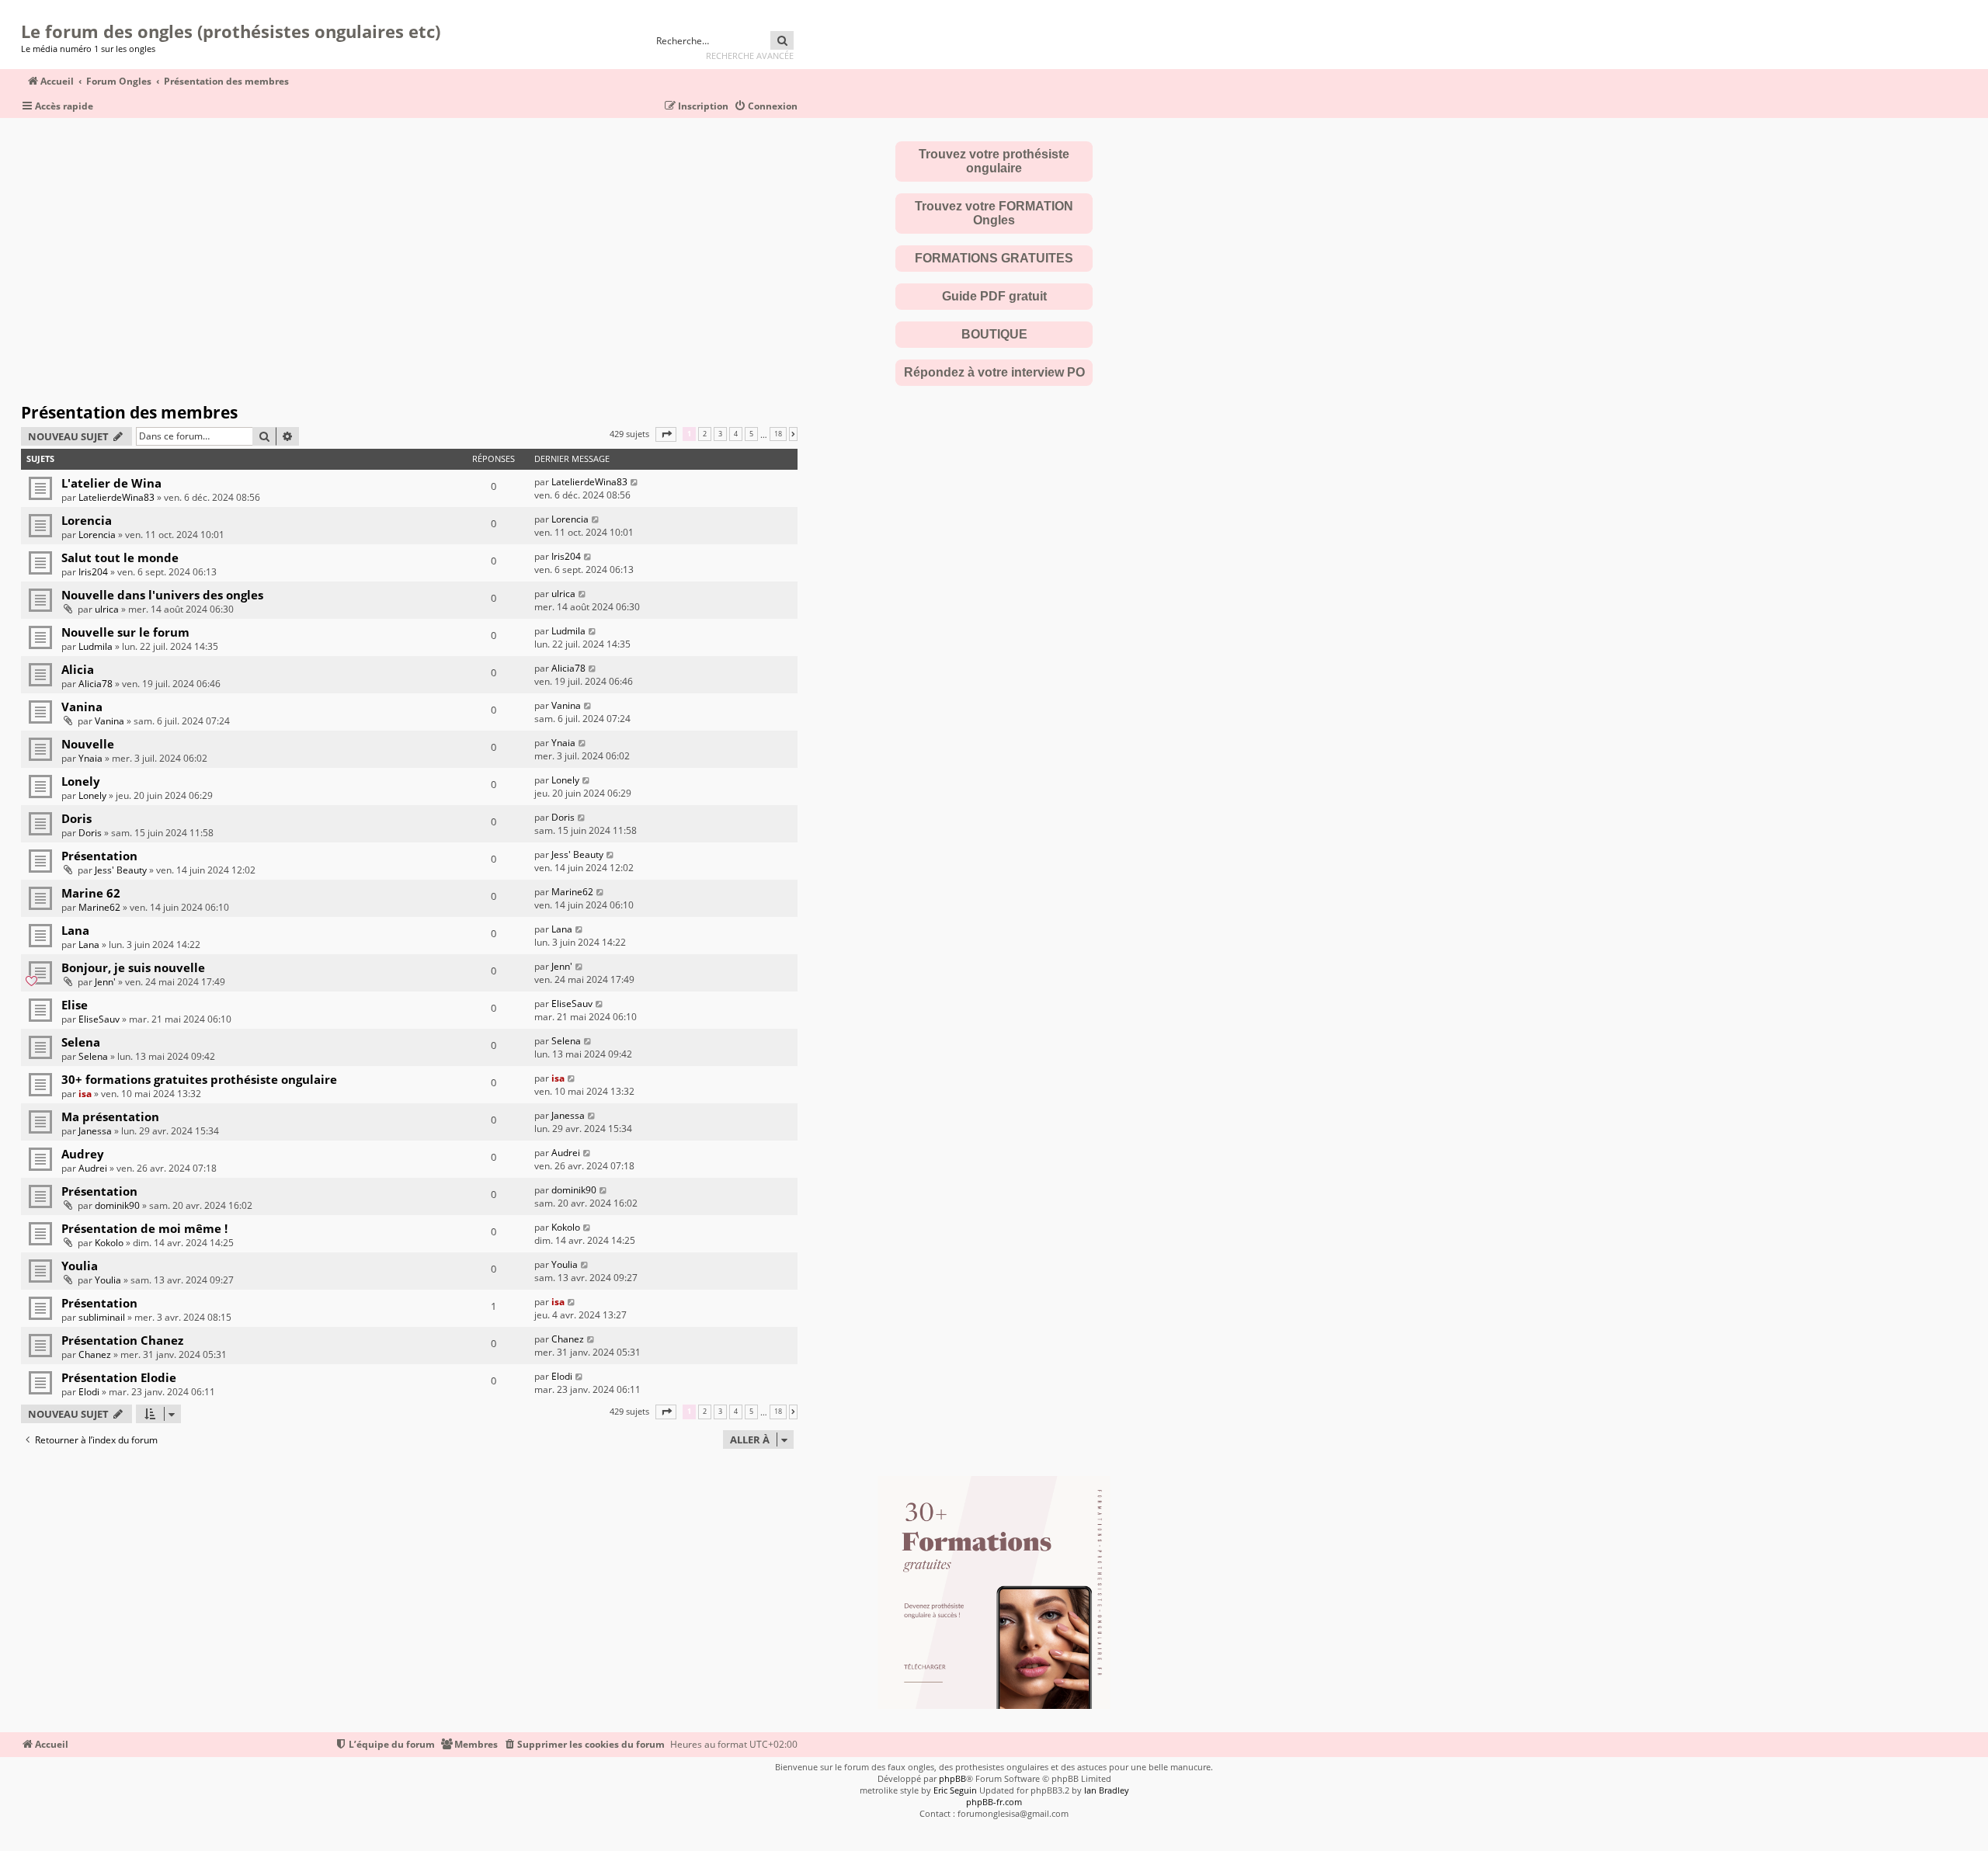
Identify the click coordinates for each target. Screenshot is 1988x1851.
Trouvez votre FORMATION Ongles (994, 213)
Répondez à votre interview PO (994, 372)
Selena (81, 1042)
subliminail (102, 1317)
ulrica (107, 609)
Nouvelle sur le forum (125, 632)
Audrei (93, 1168)
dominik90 (117, 1205)
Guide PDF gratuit (994, 296)
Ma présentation (110, 1117)
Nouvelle (88, 744)
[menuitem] (766, 107)
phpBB (952, 1778)
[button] (666, 434)
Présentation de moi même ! (144, 1228)
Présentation (99, 856)
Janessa (95, 1131)
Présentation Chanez (122, 1340)
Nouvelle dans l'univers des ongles (162, 595)
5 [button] (751, 434)
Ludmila (96, 646)
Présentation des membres (129, 412)
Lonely (81, 781)
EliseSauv (99, 1019)
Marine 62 (91, 893)
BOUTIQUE (994, 334)
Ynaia (90, 758)
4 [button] (736, 434)
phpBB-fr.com (994, 1802)
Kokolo (109, 1243)
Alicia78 (96, 684)
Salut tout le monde (120, 557)
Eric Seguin (955, 1790)
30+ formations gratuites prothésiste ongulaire (199, 1079)
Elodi (89, 1392)
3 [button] (720, 434)
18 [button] (778, 434)
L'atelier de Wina (111, 483)
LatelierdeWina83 (116, 497)
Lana (75, 930)
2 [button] (705, 434)
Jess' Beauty (121, 870)
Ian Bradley (1107, 1790)
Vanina (82, 707)
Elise (75, 1005)
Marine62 (99, 907)
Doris (76, 818)
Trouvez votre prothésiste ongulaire (994, 161)
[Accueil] (26, 12)
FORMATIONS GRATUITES (994, 258)
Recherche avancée (750, 56)
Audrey (83, 1154)
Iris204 (93, 572)
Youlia (80, 1266)
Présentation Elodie (119, 1377)
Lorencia (87, 520)
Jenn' (105, 982)
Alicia (78, 669)
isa (85, 1094)
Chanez (95, 1354)
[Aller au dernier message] (635, 482)
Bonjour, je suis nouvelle (133, 967)
